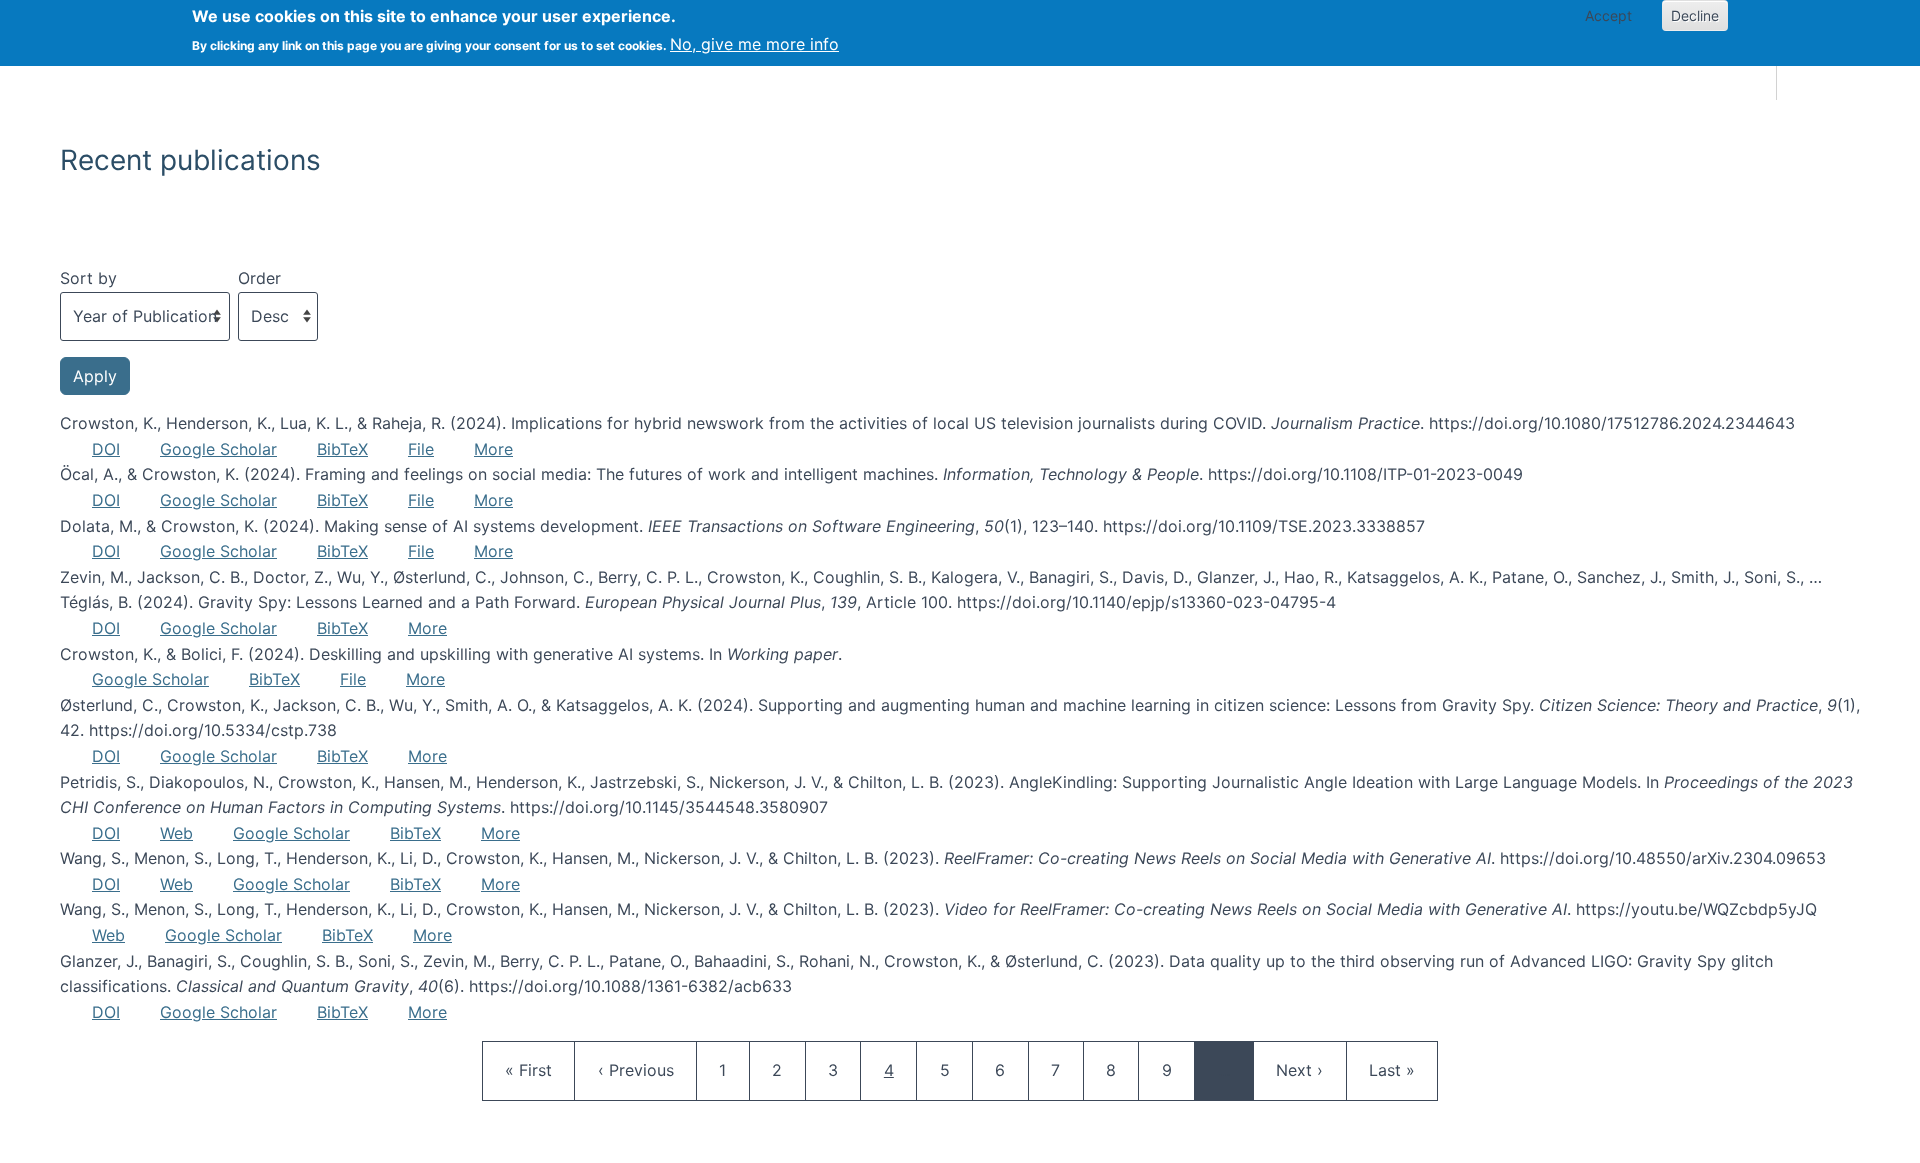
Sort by (88, 278)
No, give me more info (754, 44)
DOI (106, 449)
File (421, 449)
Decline (1695, 15)
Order (259, 278)
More (493, 449)
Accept (1608, 15)
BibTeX (342, 449)
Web (176, 833)
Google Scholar (218, 449)
